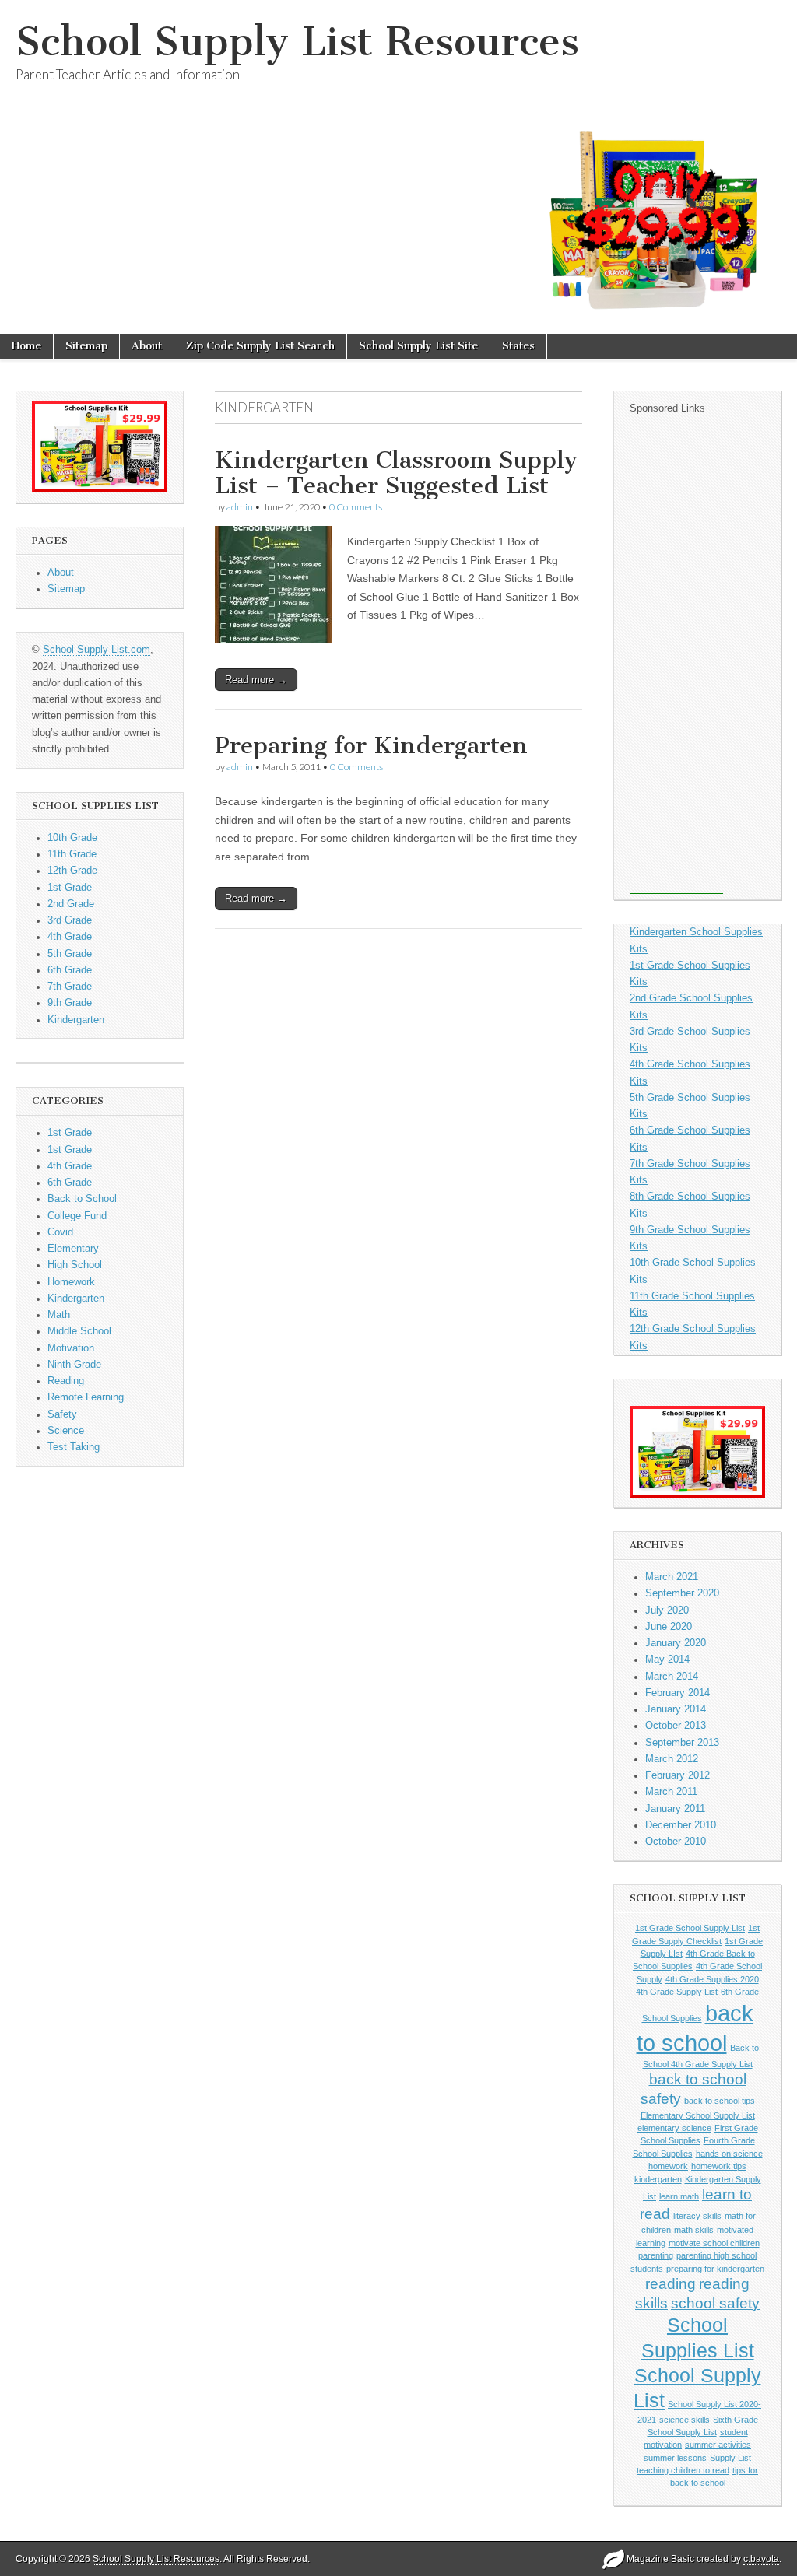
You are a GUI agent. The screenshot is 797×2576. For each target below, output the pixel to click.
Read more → (256, 680)
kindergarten (658, 2179)
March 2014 (672, 1677)
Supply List (730, 2458)
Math (59, 1315)
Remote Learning (86, 1397)
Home (26, 346)
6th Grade (70, 970)
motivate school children (714, 2243)
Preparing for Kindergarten (371, 745)
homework (668, 2166)
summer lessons (675, 2458)
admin (240, 507)
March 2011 (671, 1792)
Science (66, 1431)
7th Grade (70, 987)
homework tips (719, 2166)
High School (75, 1265)
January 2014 (676, 1709)
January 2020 (676, 1643)
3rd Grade (70, 920)
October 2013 (676, 1726)
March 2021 (672, 1577)
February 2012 (678, 1775)
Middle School (79, 1331)
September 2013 (682, 1743)
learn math (679, 2196)
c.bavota (761, 2559)
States (518, 346)
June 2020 (669, 1627)
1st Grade (70, 888)
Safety (62, 1414)
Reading (66, 1381)
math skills (694, 2230)
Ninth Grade (74, 1365)
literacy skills (697, 2216)
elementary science (674, 2128)
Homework (71, 1282)
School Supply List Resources (297, 42)
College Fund (77, 1216)
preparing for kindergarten (715, 2269)
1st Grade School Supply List (690, 1928)
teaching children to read (683, 2470)
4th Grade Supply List (677, 1992)
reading (671, 2284)
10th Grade (72, 838)
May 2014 (667, 1660)
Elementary (73, 1249)
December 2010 (681, 1825)
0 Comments (356, 507)
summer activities (718, 2445)
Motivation (71, 1348)
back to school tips (720, 2101)
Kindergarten (76, 1020)
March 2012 (672, 1759)
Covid (60, 1232)
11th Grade (72, 854)
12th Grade (72, 871)
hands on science (729, 2154)
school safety (715, 2303)
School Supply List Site (418, 346)
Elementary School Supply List (698, 2115)
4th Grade (70, 937)
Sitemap (86, 346)
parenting (656, 2255)
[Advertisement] (676, 661)
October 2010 (676, 1842)
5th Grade (70, 954)
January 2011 (675, 1809)
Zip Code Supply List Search (260, 346)
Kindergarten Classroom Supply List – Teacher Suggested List (396, 473)
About (147, 346)
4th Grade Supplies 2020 (712, 1979)
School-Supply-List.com (97, 650)
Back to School (82, 1199)
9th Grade (70, 1003)
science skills (685, 2420)
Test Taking (74, 1447)
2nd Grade (71, 904)
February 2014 (678, 1693)
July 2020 (667, 1610)
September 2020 (682, 1593)
